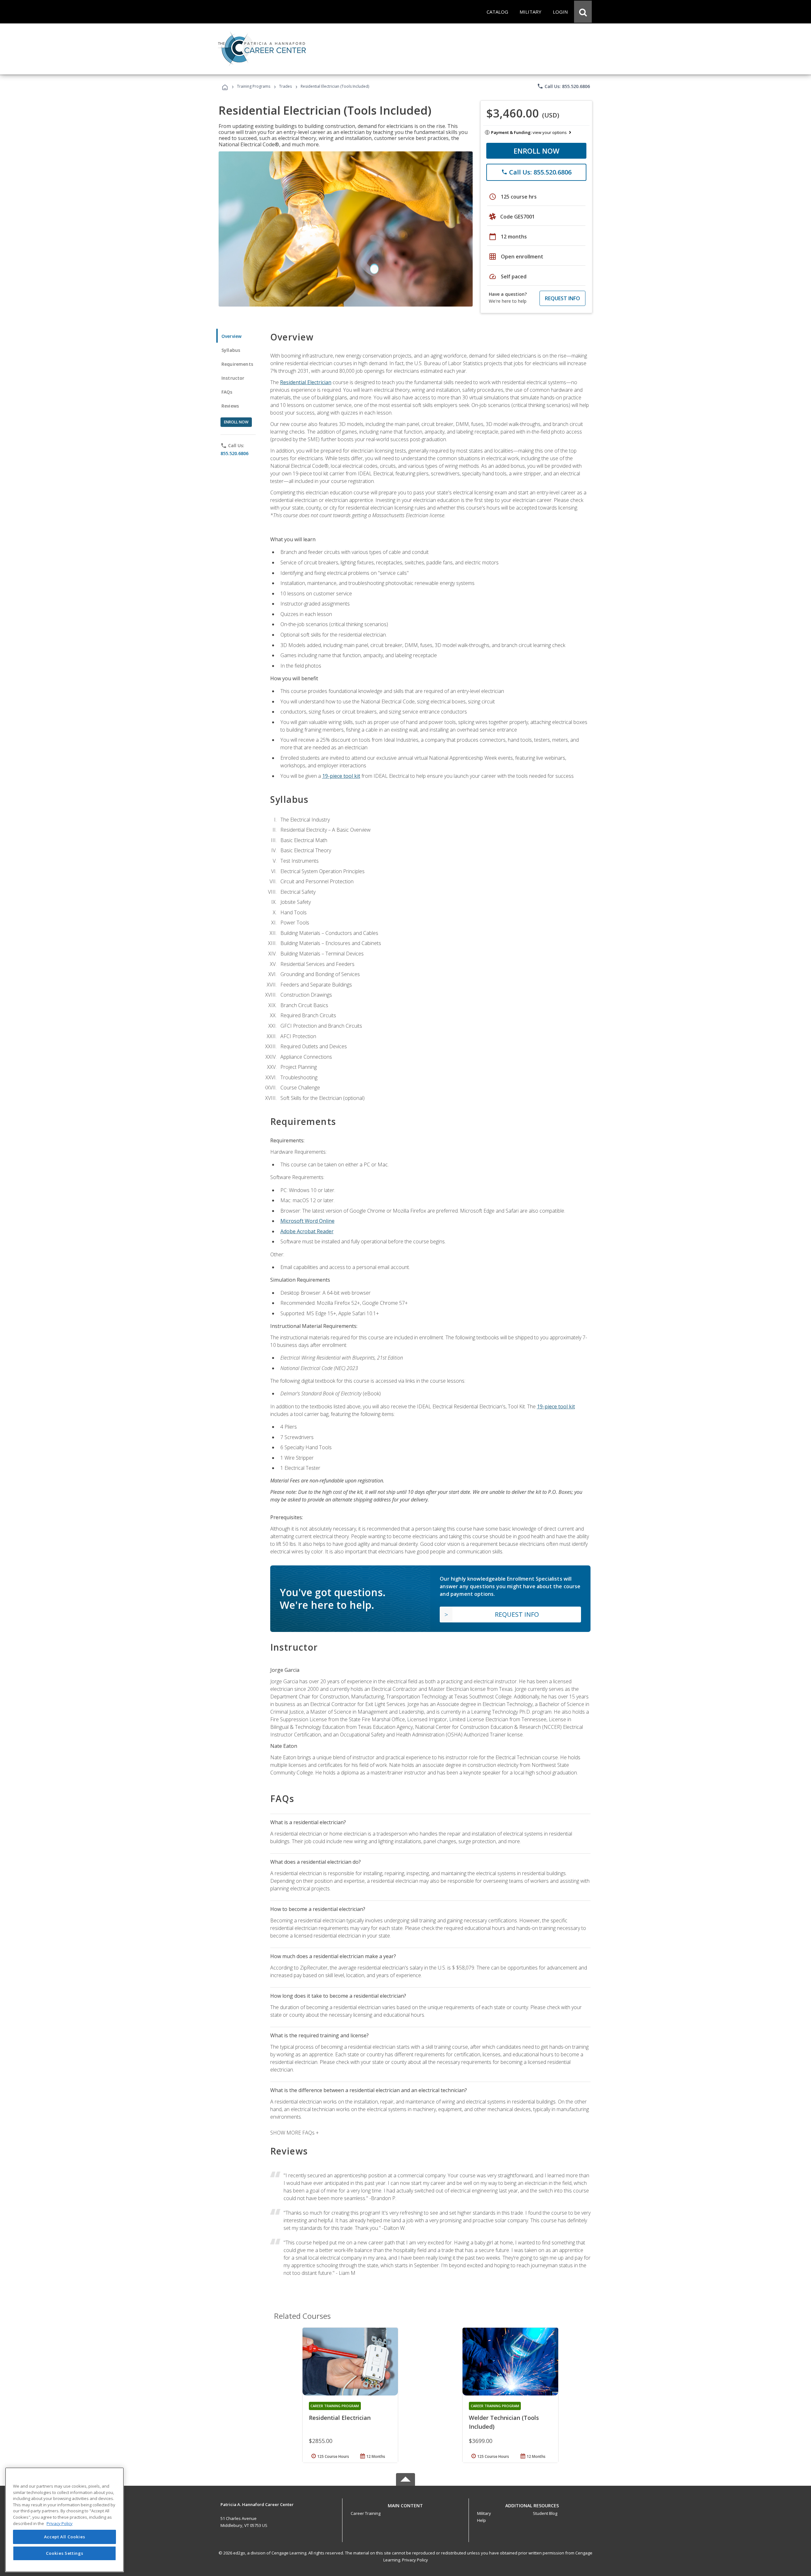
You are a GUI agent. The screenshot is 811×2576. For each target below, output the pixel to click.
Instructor (233, 378)
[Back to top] (405, 2504)
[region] (64, 2520)
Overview (231, 336)
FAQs (227, 392)
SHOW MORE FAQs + (294, 2133)
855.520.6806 (234, 453)
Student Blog (545, 2513)
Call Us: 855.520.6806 (563, 86)
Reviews (230, 406)
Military (484, 2513)
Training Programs (254, 86)
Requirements (237, 364)
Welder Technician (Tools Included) (504, 2422)
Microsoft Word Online (307, 1221)
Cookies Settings (65, 2553)
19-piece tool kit (341, 776)
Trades (285, 86)
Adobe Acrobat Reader (307, 1231)
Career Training (366, 2513)
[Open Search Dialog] (583, 12)
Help (482, 2520)
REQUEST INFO (562, 298)
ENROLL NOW (536, 151)
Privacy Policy (415, 2560)
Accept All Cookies (65, 2537)
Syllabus (231, 350)
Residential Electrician (306, 382)
